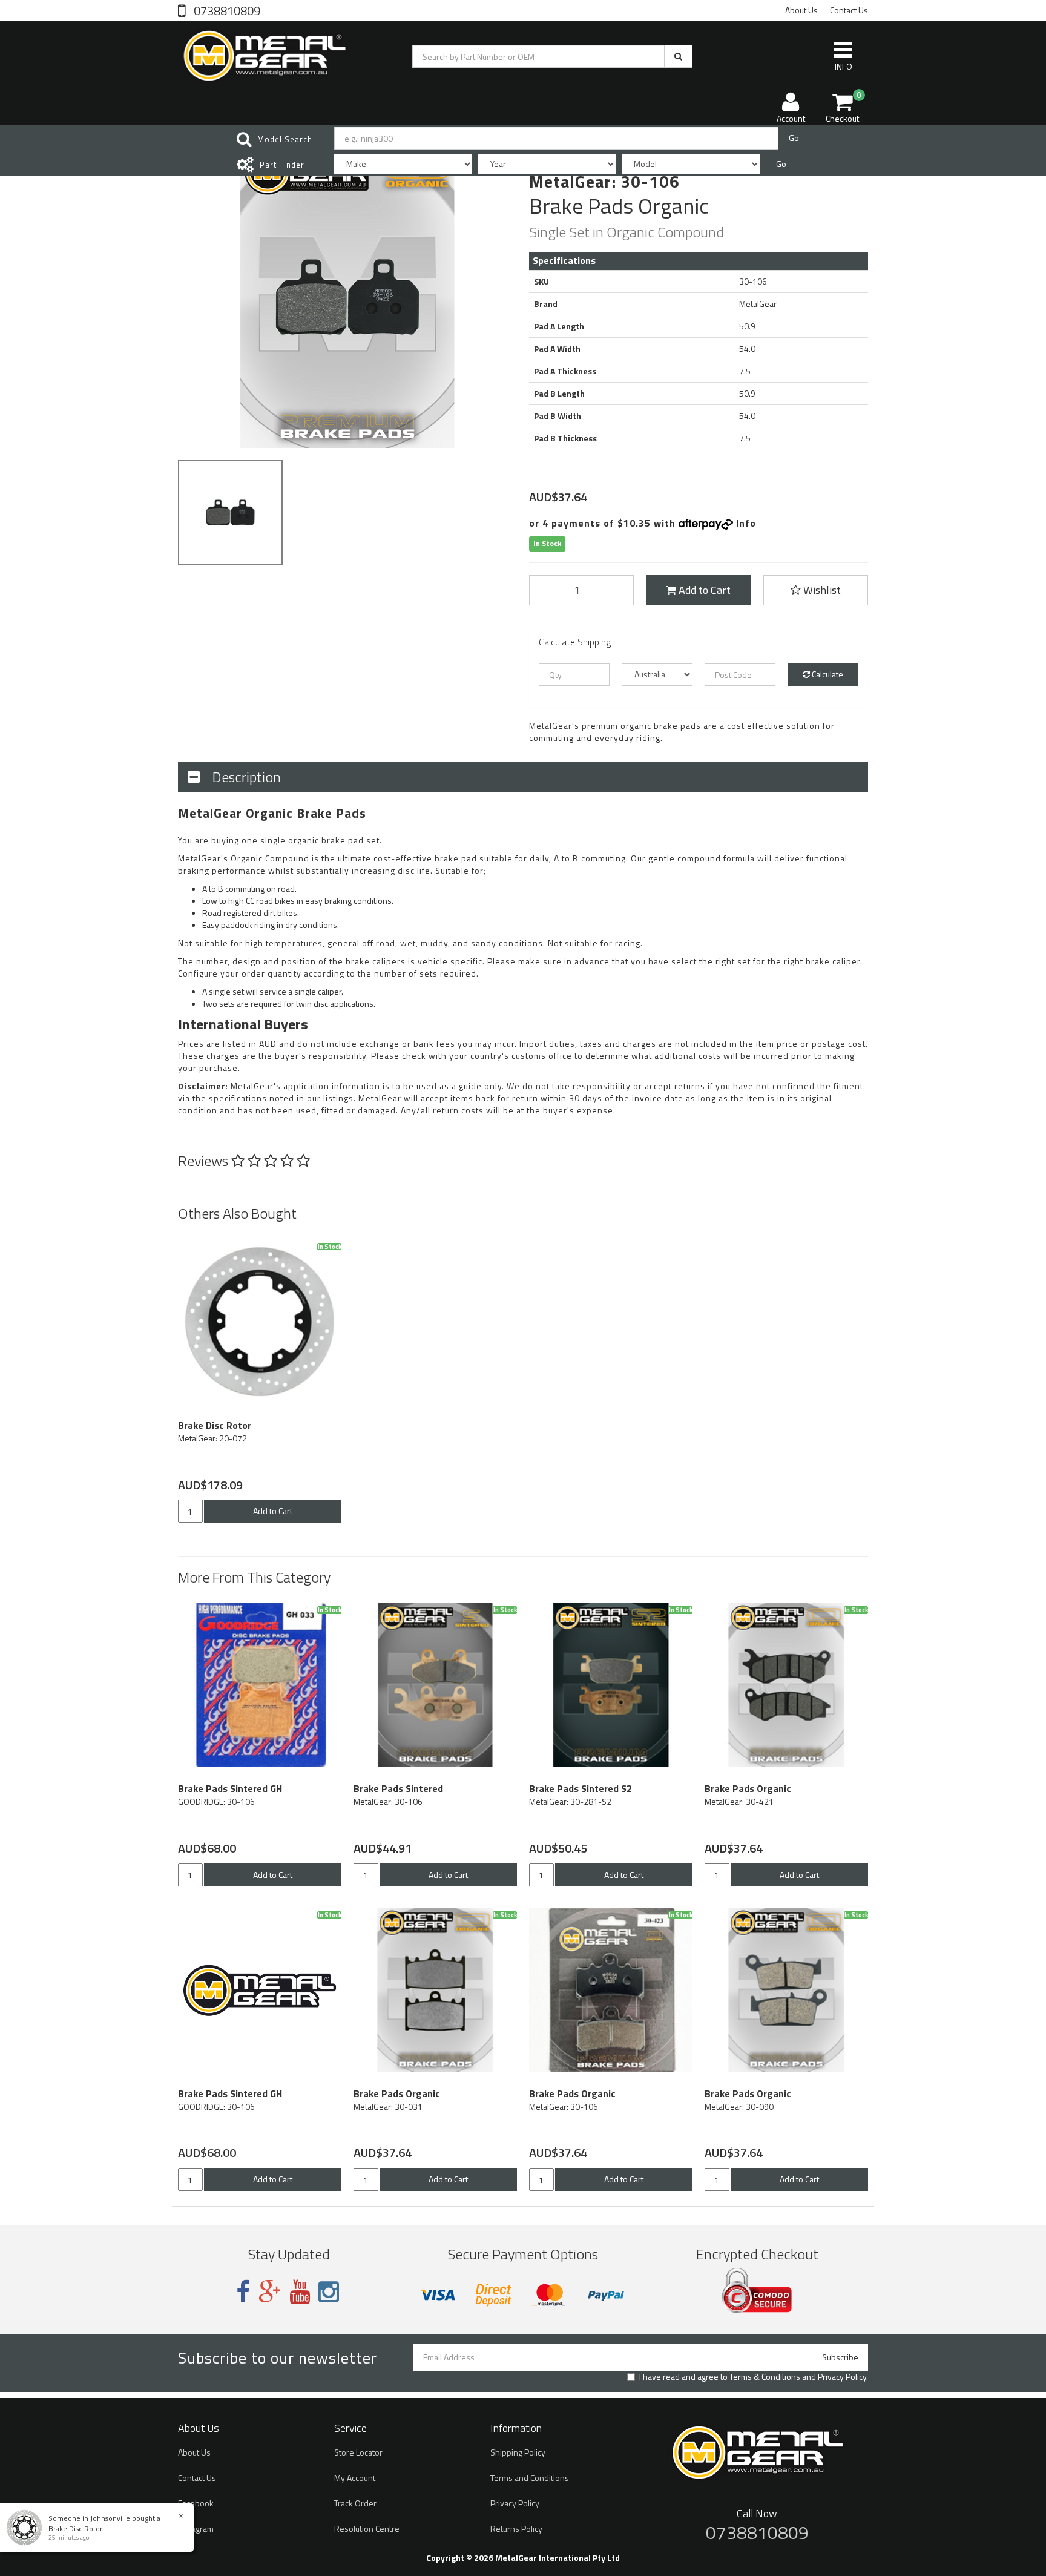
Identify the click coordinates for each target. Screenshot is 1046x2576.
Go (794, 138)
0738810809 (226, 10)
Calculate (827, 674)
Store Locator (358, 2452)
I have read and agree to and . (754, 2377)
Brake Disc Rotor (75, 2528)
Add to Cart (703, 590)
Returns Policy (516, 2528)
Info (746, 523)
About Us (801, 10)
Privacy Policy (842, 2377)
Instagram (196, 2528)
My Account (355, 2478)
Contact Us (849, 10)
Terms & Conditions (765, 2377)
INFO (844, 66)
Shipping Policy (518, 2452)
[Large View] (230, 512)
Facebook (196, 2503)
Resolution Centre (367, 2528)
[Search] (678, 56)
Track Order (355, 2503)
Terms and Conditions (530, 2478)
